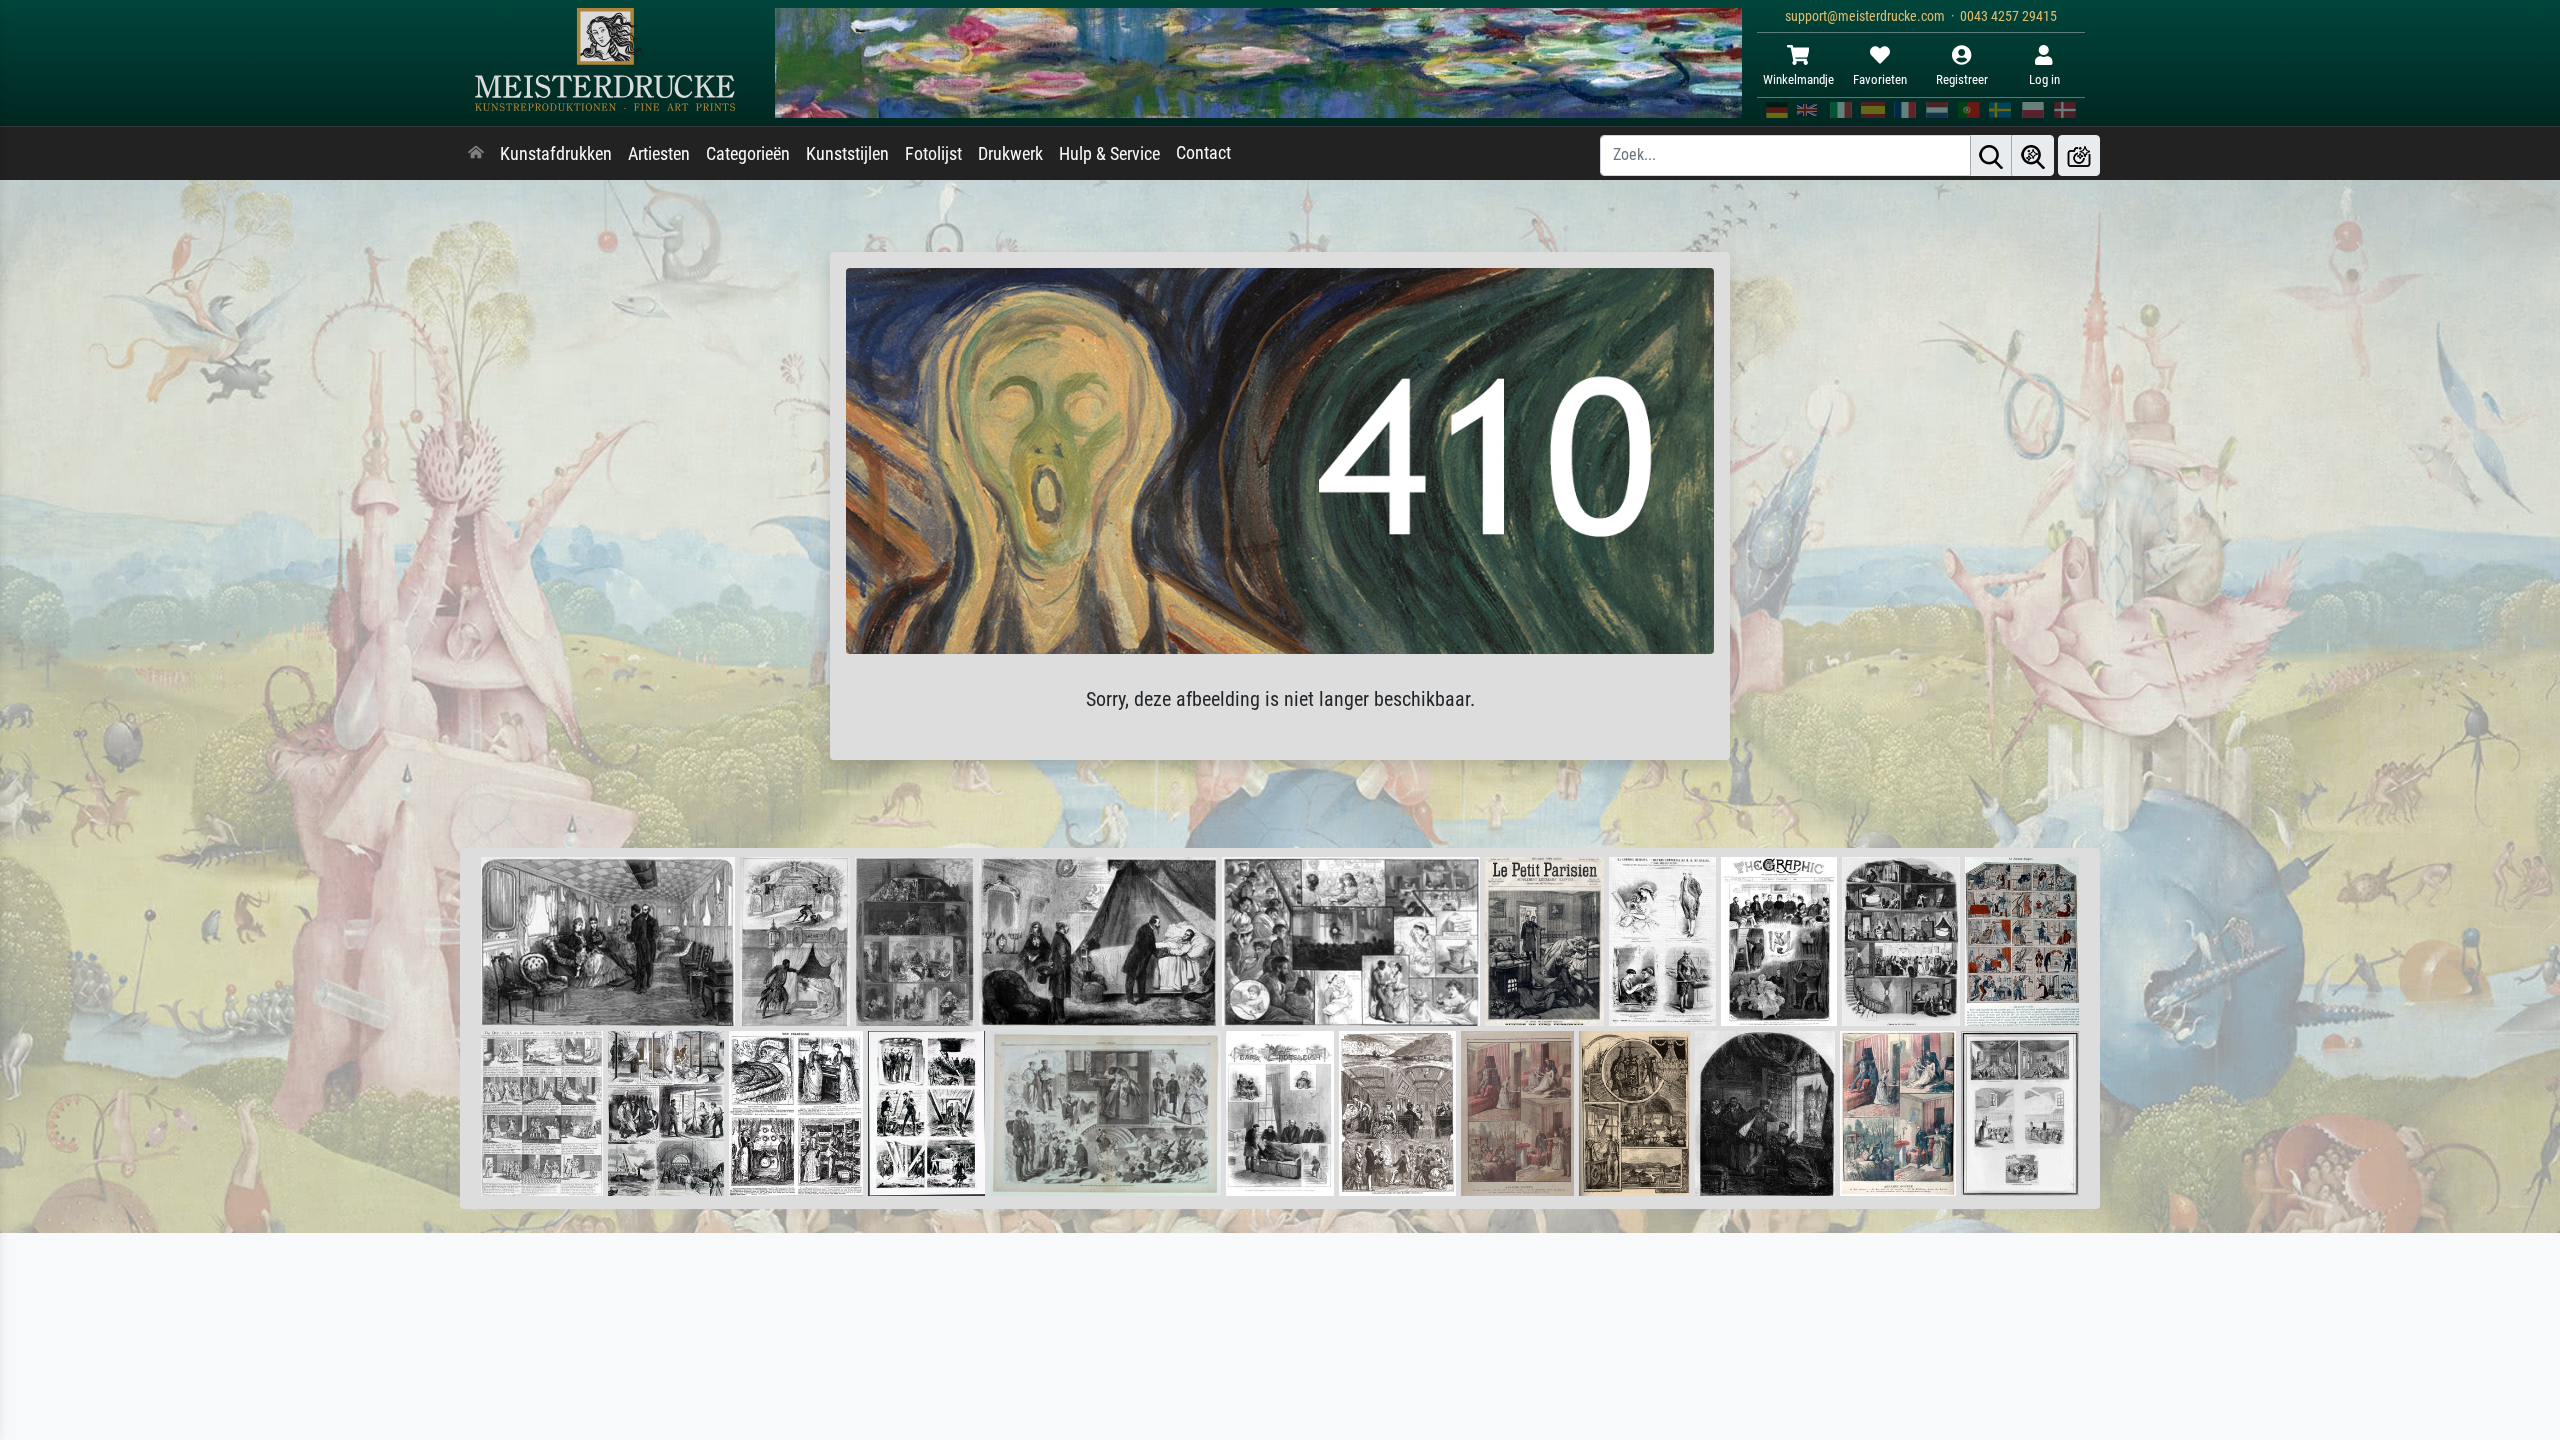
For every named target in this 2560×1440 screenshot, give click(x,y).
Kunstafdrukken (556, 154)
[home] (476, 154)
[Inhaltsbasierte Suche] (2033, 155)
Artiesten (659, 154)
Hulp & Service (1109, 154)
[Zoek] (1991, 155)
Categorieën (748, 154)
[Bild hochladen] (2079, 155)
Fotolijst (933, 154)
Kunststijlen (847, 154)
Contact (1203, 153)
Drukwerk (1010, 154)
